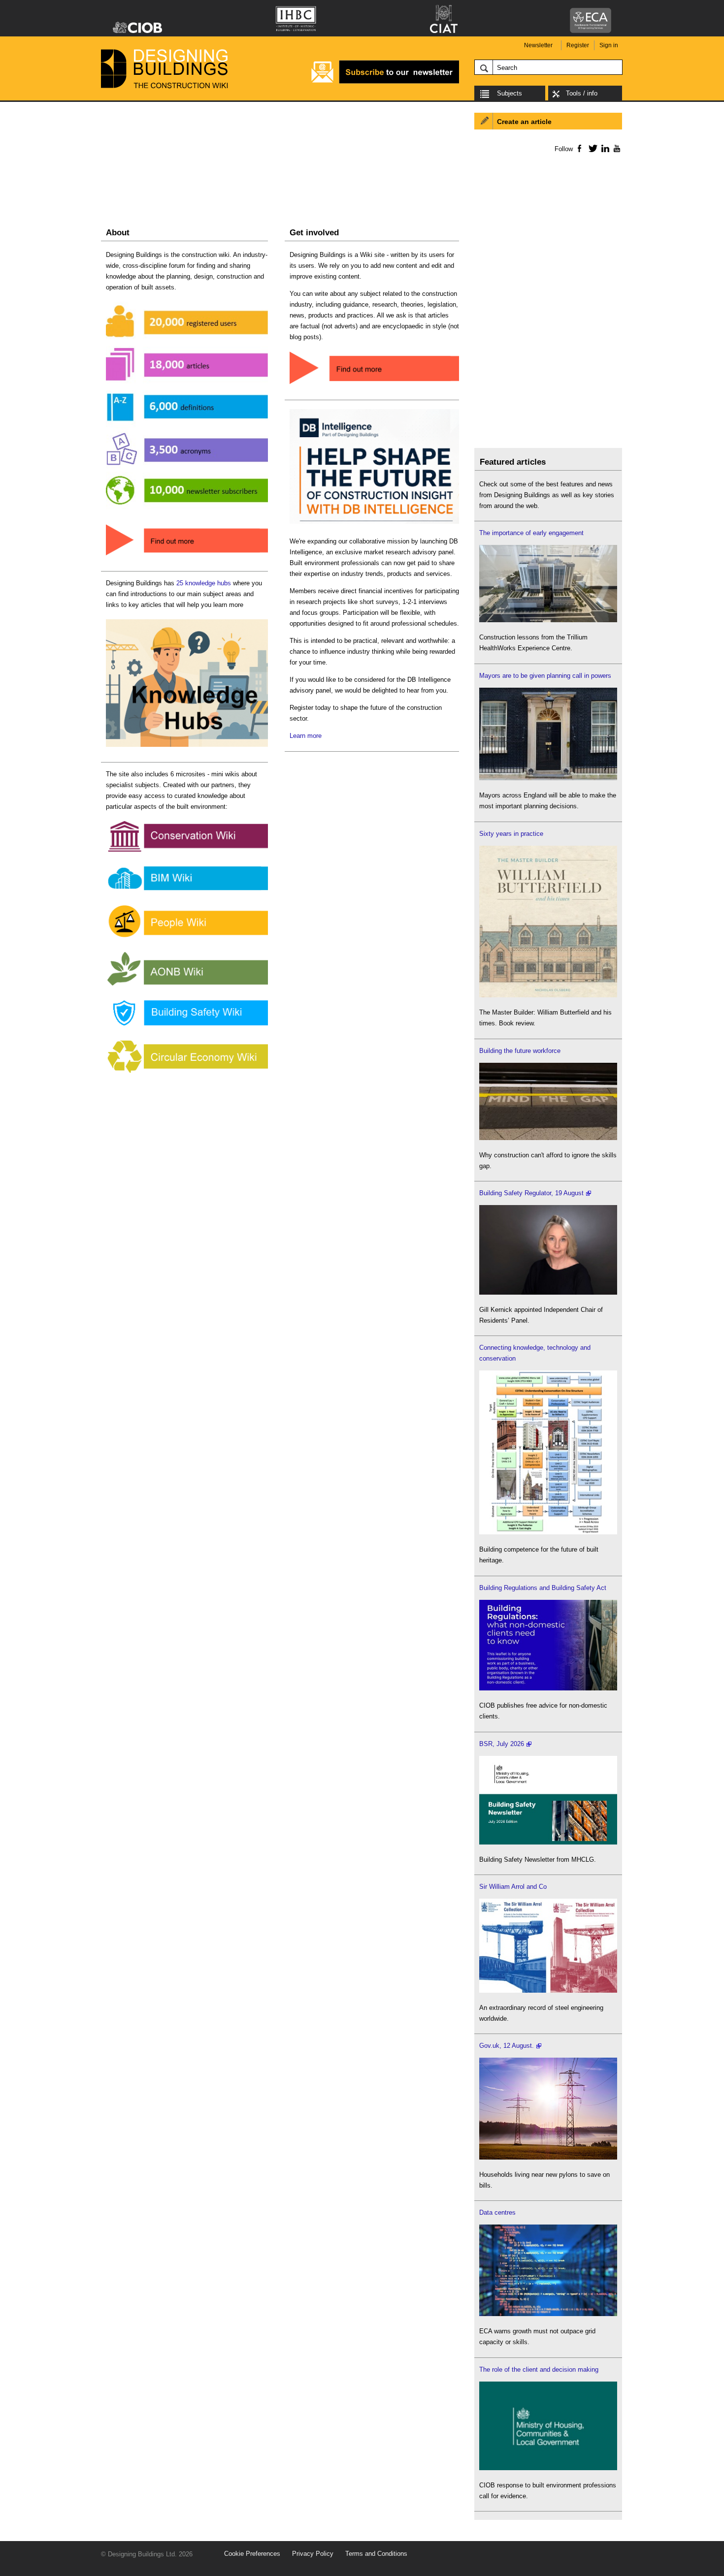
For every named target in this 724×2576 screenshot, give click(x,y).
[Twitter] (591, 148)
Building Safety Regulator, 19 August (531, 1193)
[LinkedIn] (604, 148)
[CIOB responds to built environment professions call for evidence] (548, 2468)
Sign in (609, 45)
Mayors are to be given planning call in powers (545, 676)
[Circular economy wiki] (187, 1073)
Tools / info (582, 93)
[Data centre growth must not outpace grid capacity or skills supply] (548, 2314)
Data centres (497, 2212)
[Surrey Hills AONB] (187, 986)
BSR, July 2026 (502, 1744)
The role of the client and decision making (539, 2369)
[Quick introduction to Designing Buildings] (187, 510)
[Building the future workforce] (548, 1138)
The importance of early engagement (531, 533)
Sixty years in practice (511, 834)
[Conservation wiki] (187, 852)
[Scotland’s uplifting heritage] (548, 1990)
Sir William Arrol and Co (513, 1887)
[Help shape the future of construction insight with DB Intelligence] (374, 524)
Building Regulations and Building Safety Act (543, 1588)
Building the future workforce (520, 1051)
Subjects (510, 93)
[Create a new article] (374, 385)
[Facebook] (579, 148)
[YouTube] (616, 148)
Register (578, 45)
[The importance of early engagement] (548, 620)
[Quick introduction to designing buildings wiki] (187, 556)
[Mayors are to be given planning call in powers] (548, 778)
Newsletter (538, 45)
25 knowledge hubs (204, 583)
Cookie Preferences (252, 2554)
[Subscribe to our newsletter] (385, 82)
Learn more (306, 736)
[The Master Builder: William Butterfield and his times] (548, 995)
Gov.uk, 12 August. (507, 2046)
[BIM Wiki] (187, 891)
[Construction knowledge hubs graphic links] (187, 747)
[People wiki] (187, 938)
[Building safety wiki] (187, 1026)
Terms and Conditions (376, 2554)
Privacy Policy (313, 2554)
